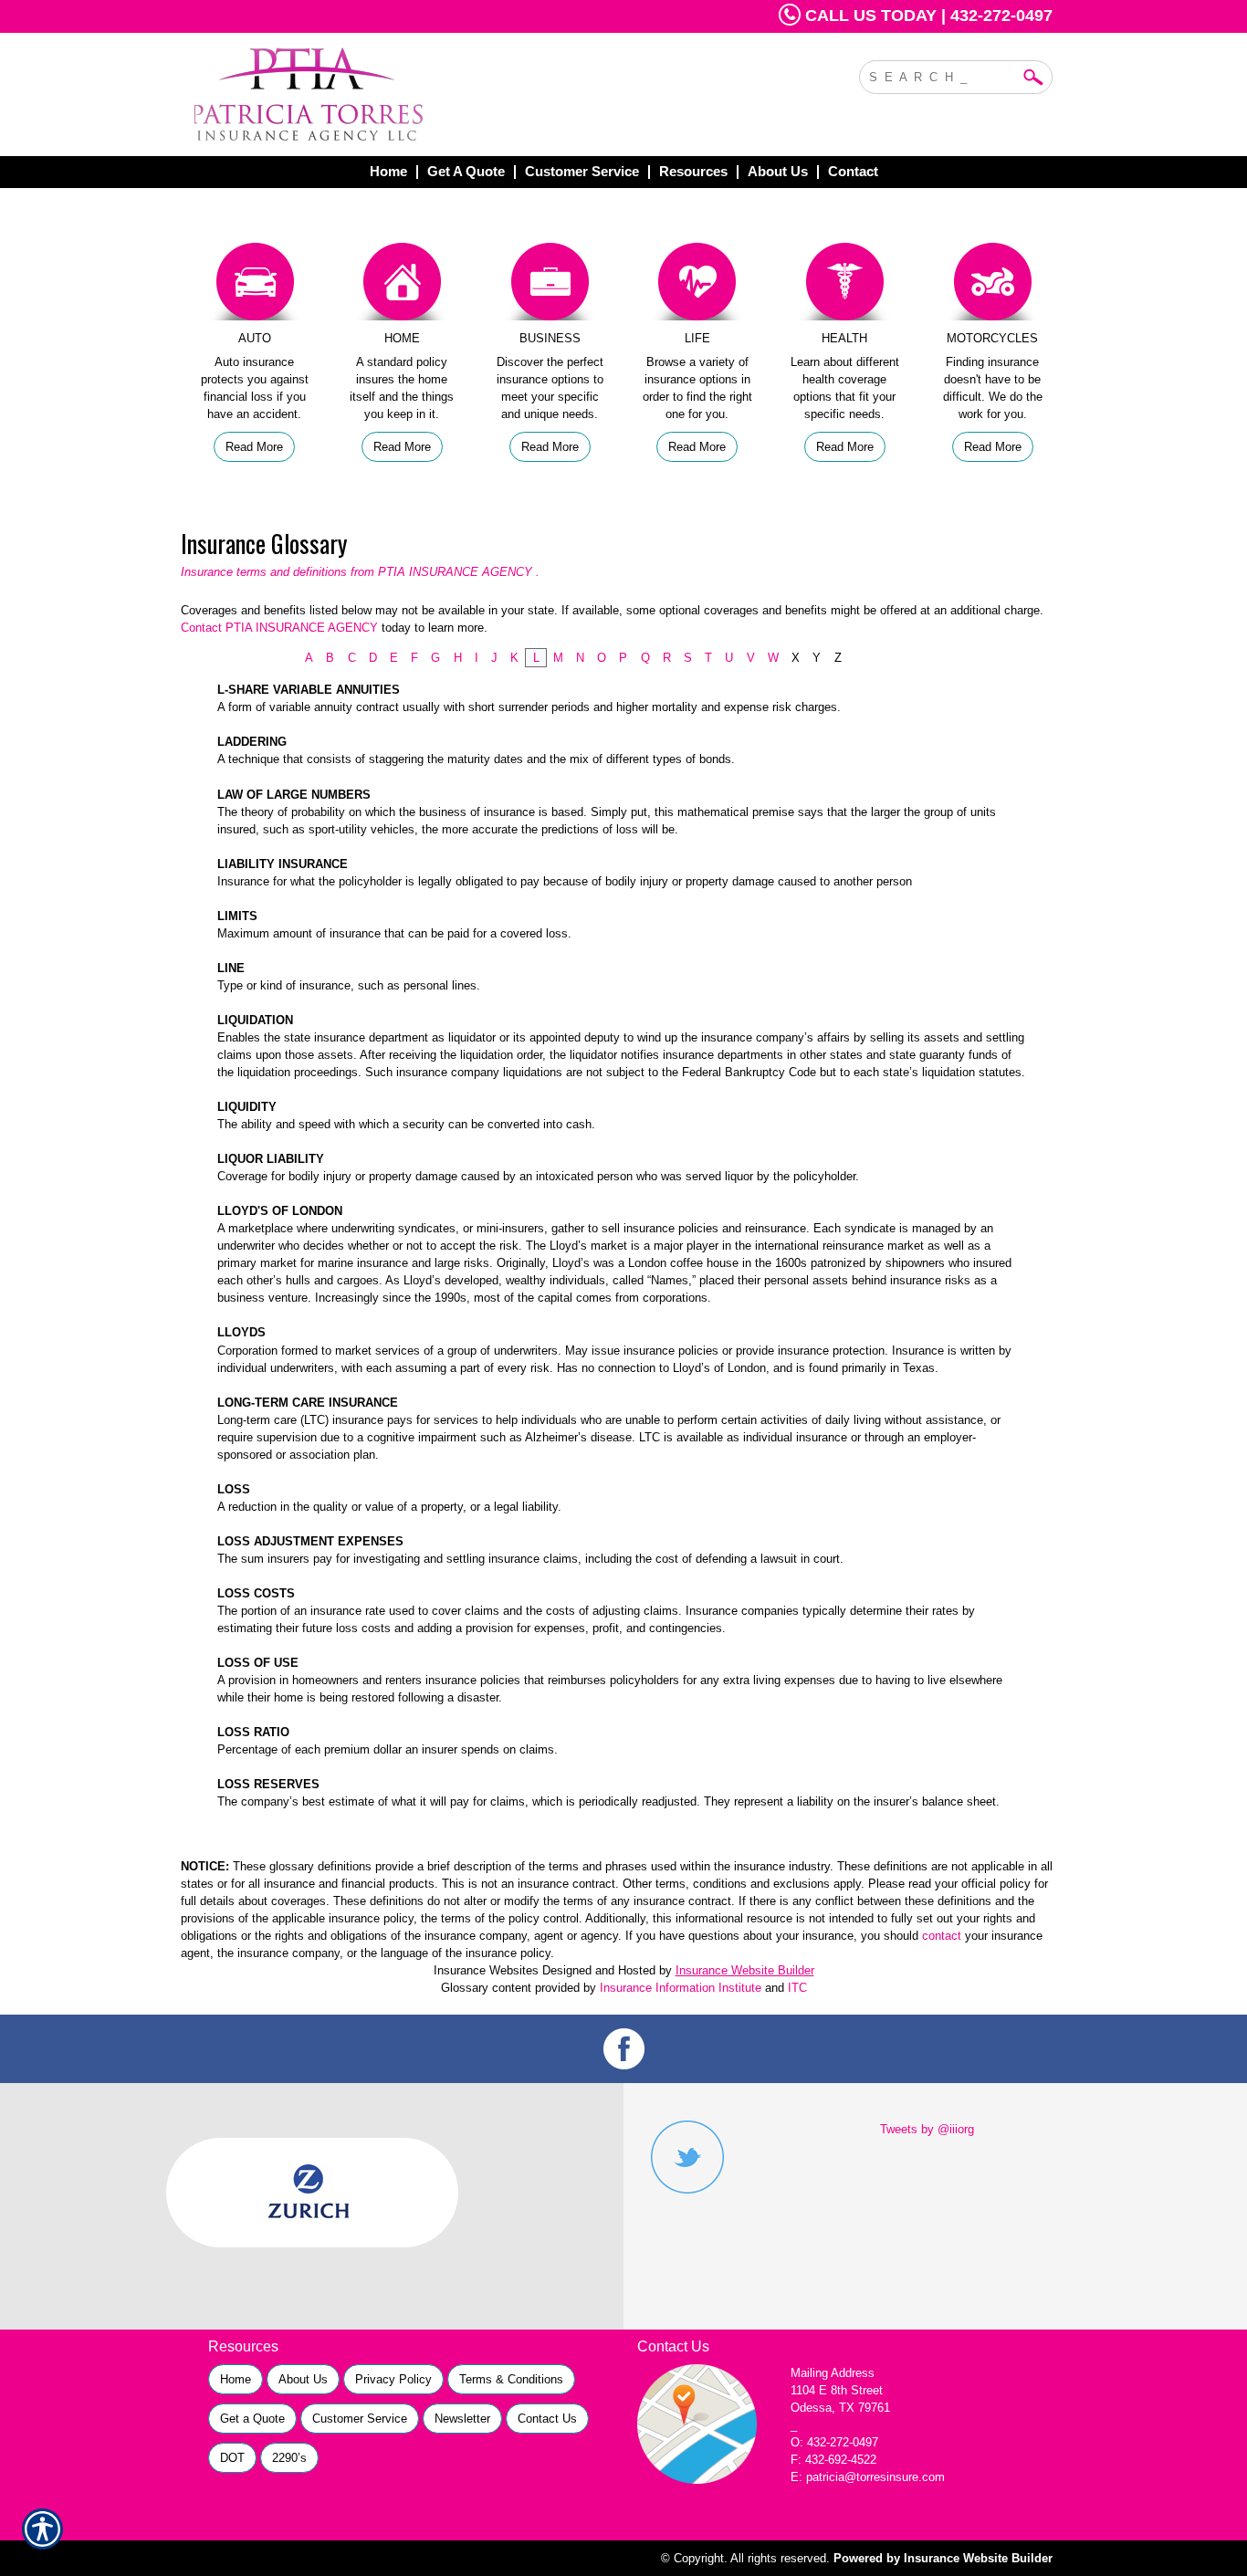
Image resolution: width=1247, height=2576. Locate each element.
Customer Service (360, 2419)
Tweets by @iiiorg (927, 2129)
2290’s (289, 2458)
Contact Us (547, 2419)
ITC (797, 1988)
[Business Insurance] (550, 286)
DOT (232, 2458)
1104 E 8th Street (837, 2390)
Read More (254, 447)
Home (236, 2379)
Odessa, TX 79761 (840, 2408)
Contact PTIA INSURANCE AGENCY (281, 628)
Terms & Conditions (511, 2379)
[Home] (439, 94)
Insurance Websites (486, 1970)
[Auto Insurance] (255, 286)
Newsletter (462, 2419)
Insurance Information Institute (681, 1988)
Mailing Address (833, 2373)
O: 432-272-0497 (834, 2442)
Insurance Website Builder (745, 1970)
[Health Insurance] (845, 286)
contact (942, 1936)
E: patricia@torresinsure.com (868, 2477)
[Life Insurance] (697, 286)
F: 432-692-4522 (833, 2460)
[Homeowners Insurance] (403, 286)
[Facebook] (623, 2049)
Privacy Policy (393, 2379)
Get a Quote (252, 2419)
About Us (303, 2379)
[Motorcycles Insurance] (992, 286)
